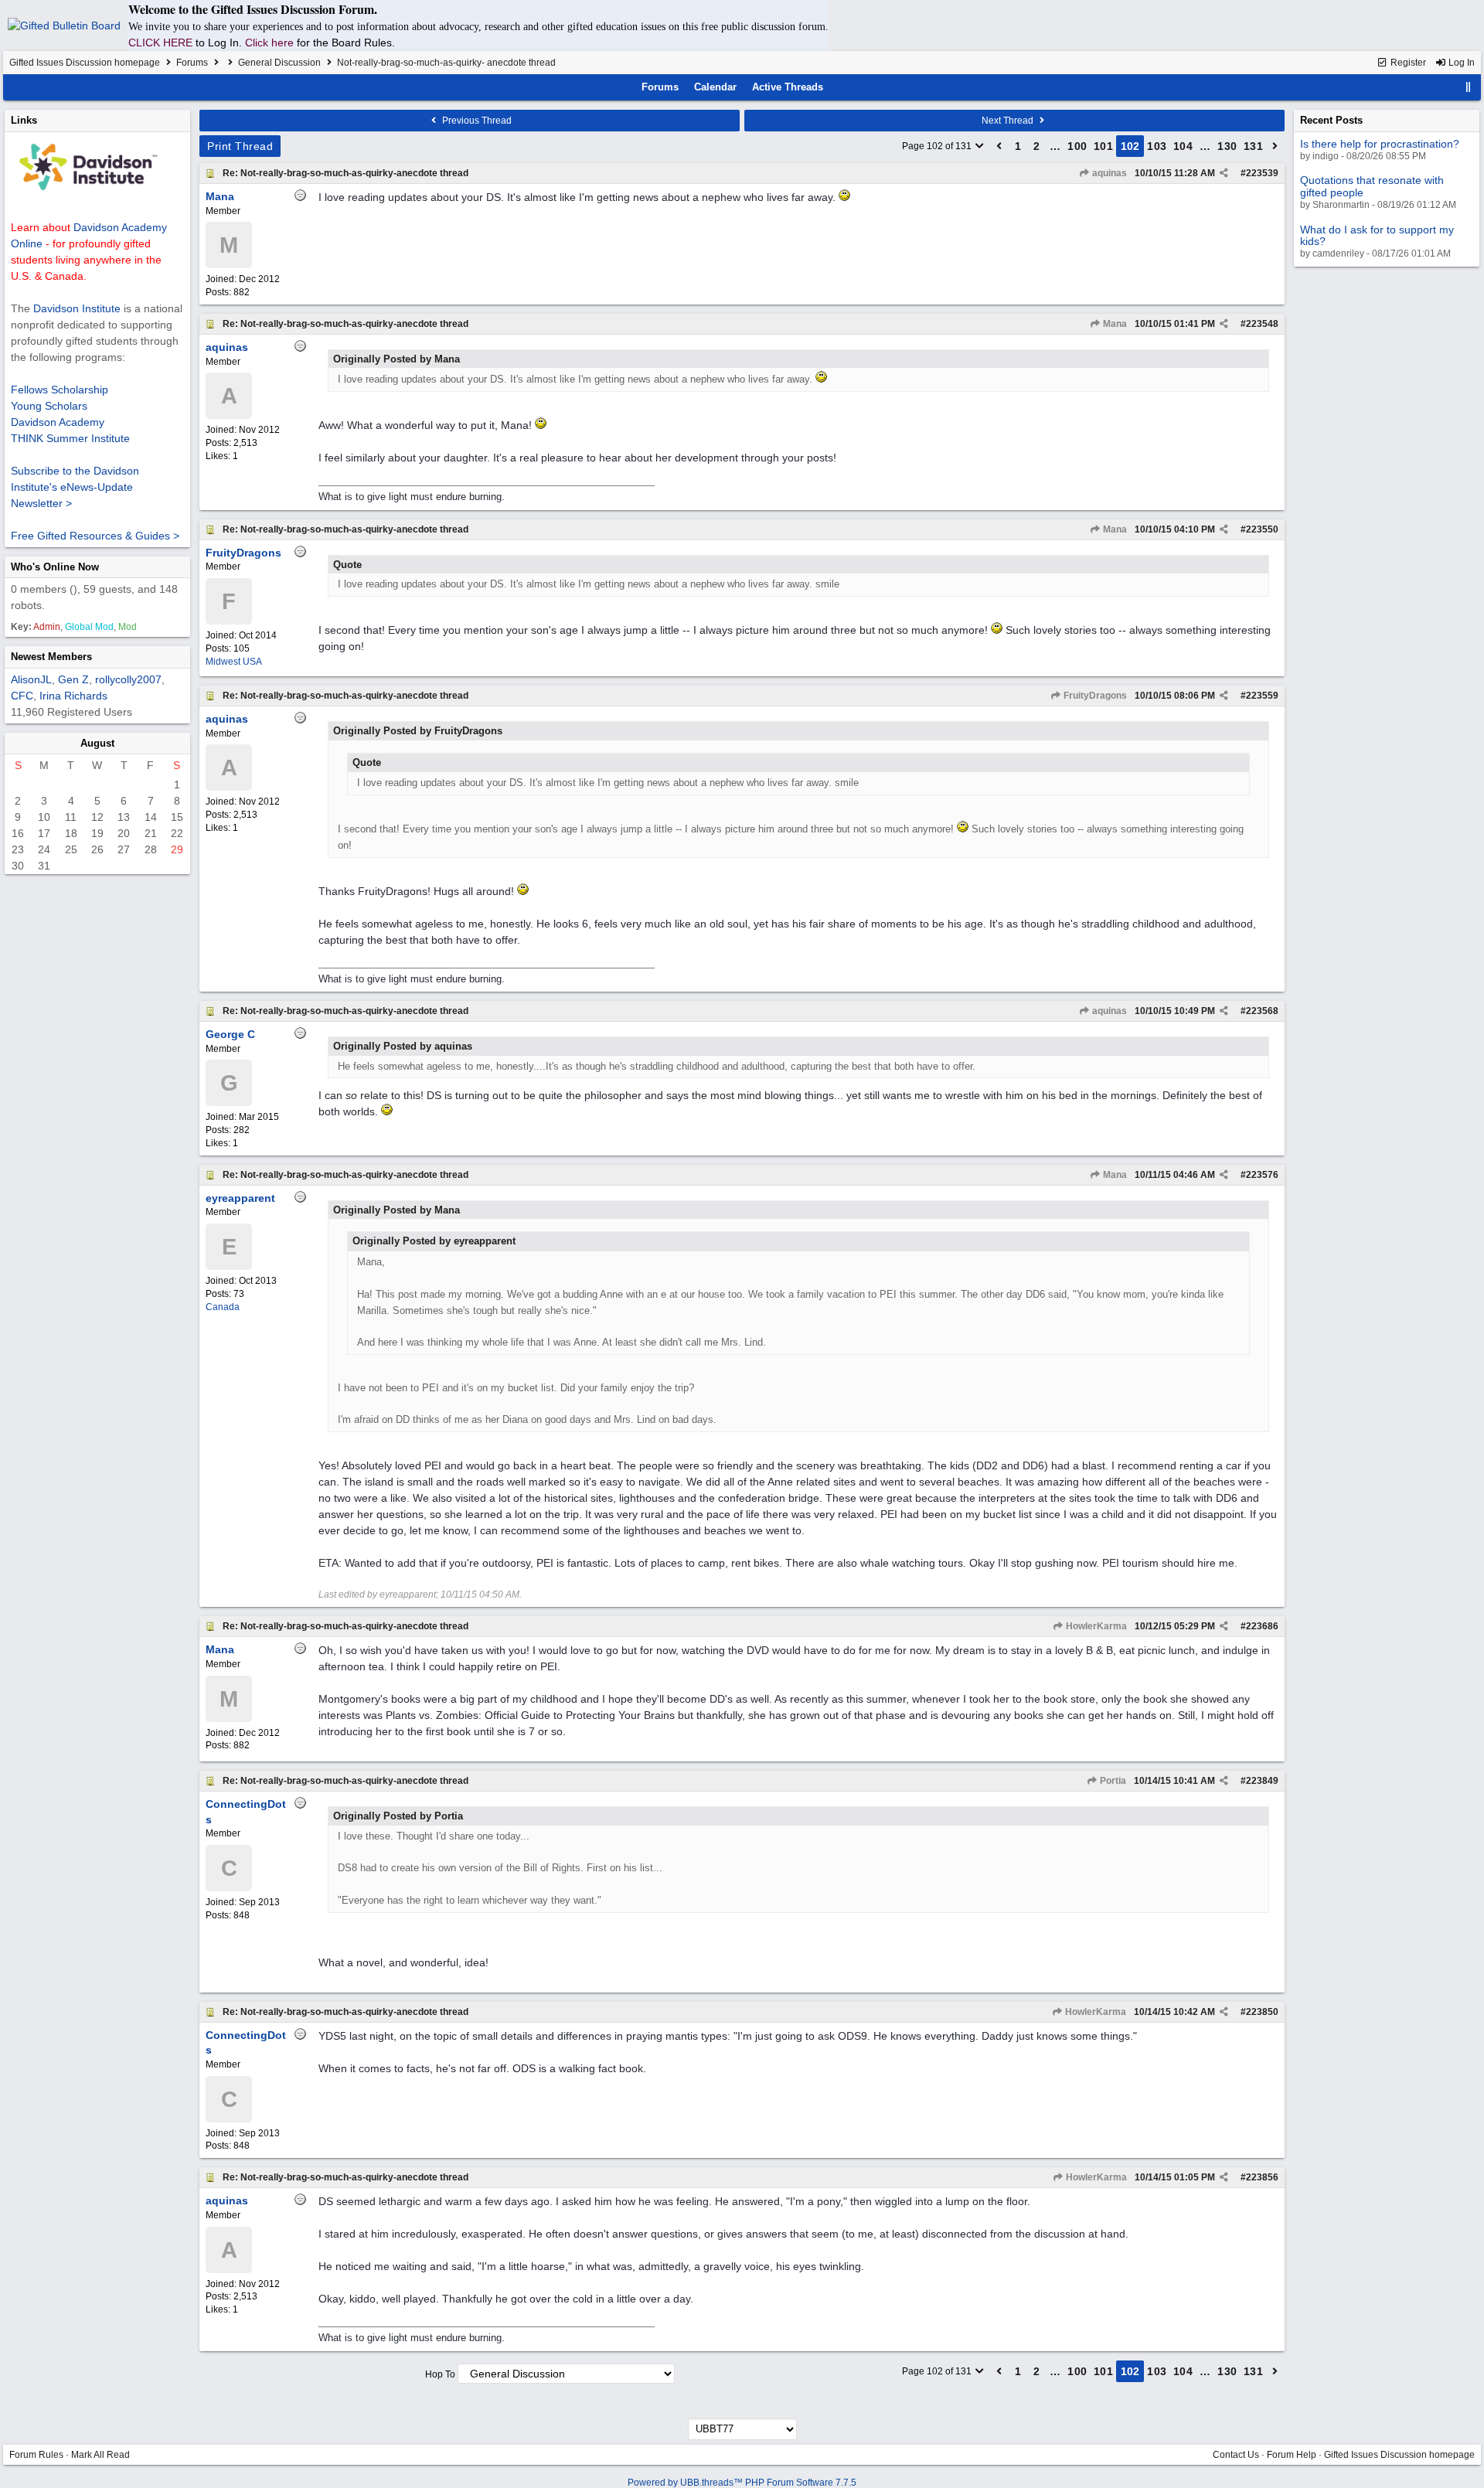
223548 (1262, 324)
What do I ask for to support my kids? (1377, 235)
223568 (1262, 1011)
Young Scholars (49, 406)
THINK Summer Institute (70, 438)
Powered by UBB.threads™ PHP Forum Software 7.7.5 (742, 2483)
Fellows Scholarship (60, 390)
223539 (1262, 173)
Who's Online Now (55, 567)
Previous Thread (476, 121)
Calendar (715, 87)
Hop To (440, 2374)
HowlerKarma (1095, 1626)
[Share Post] (1224, 173)
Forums (192, 63)
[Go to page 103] (1275, 146)
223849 (1262, 1781)
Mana (1114, 324)
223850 (1262, 2012)
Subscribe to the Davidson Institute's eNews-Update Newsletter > (75, 487)
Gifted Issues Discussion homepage (85, 63)
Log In (1460, 63)
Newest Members (51, 657)
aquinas (1108, 173)
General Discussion (279, 63)
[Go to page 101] (999, 146)
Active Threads (788, 87)
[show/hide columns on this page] (1469, 87)
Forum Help (1292, 2455)
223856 (1262, 2177)
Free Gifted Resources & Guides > (95, 536)
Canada (223, 1307)
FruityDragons (1094, 696)
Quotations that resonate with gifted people (1372, 186)
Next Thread (1009, 121)
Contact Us (1236, 2455)
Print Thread (240, 146)
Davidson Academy (58, 422)
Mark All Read (100, 2455)
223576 (1262, 1175)
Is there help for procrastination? (1380, 144)
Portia (1112, 1781)
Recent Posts (1331, 120)
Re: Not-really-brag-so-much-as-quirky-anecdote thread (345, 173)
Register (1407, 63)
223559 (1262, 696)
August (97, 743)
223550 (1262, 529)
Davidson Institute (77, 308)
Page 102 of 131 (938, 146)
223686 (1262, 1626)
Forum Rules (36, 2455)
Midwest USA (234, 662)
